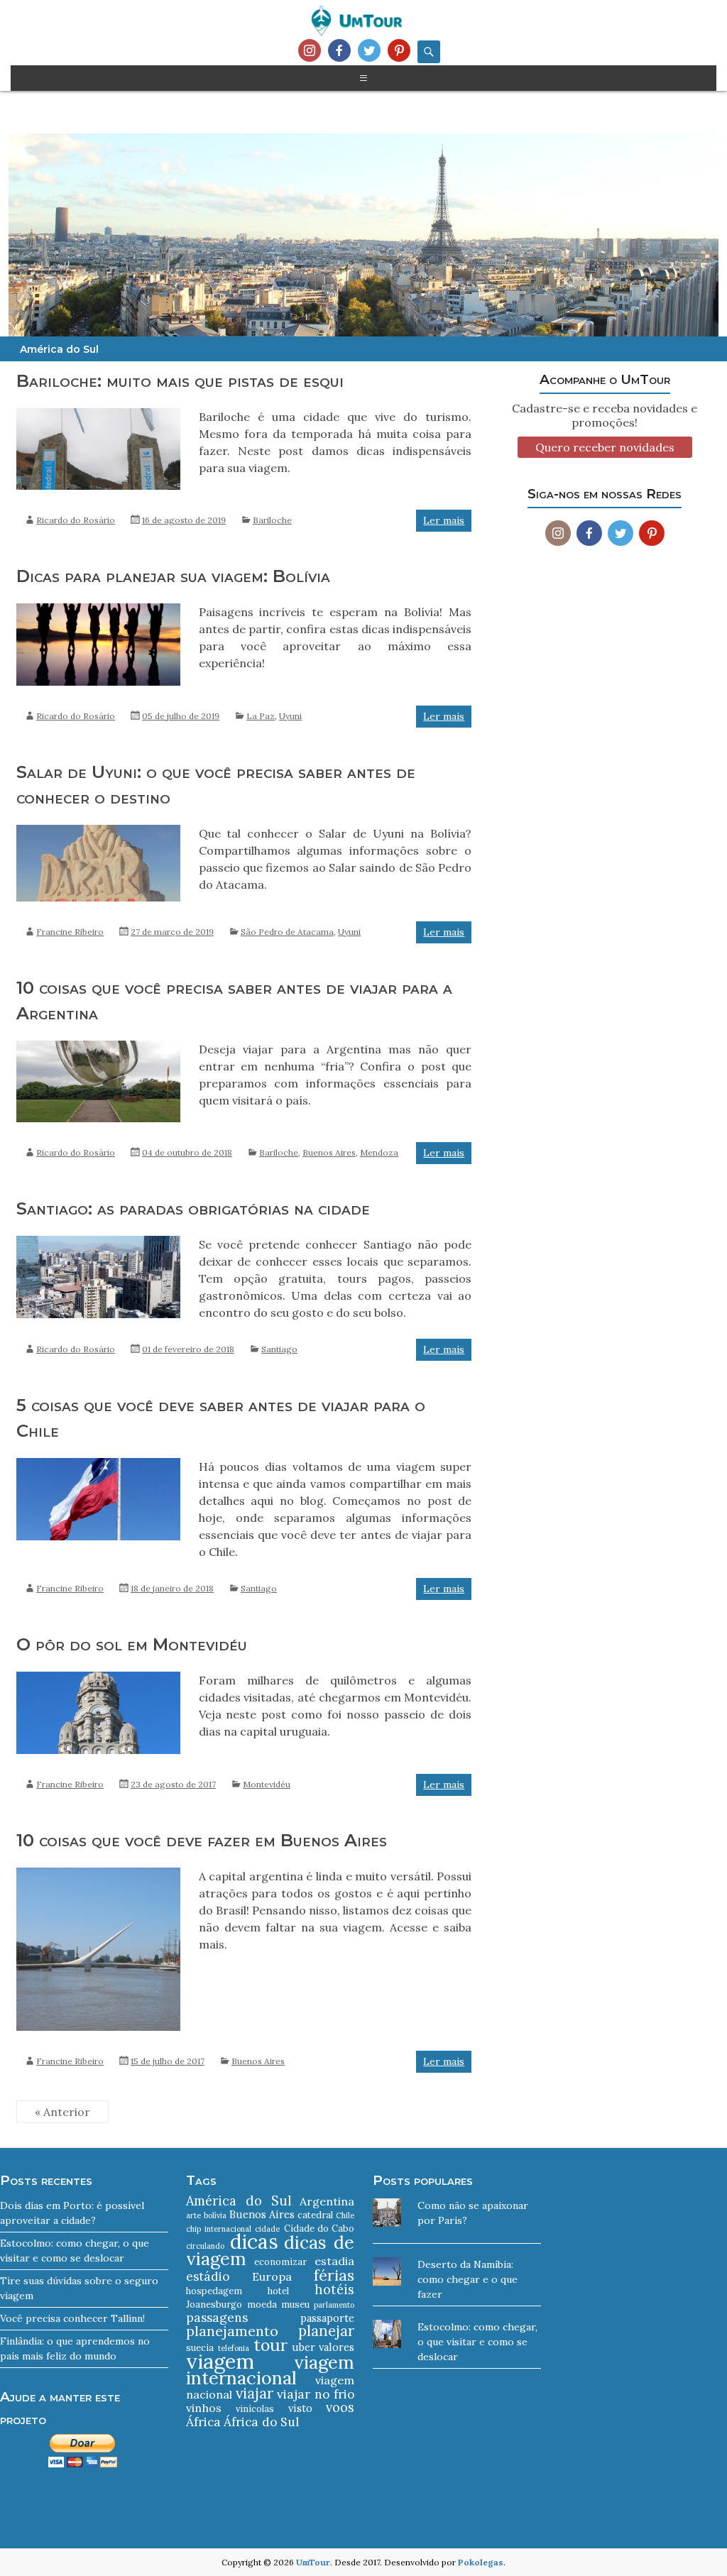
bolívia (215, 2215)
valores (337, 2347)
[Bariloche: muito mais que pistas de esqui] (98, 415)
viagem (220, 2361)
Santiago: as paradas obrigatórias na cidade (193, 1208)
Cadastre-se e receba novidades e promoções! (605, 415)
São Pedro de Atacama (287, 932)
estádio (208, 2276)
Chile (345, 2215)
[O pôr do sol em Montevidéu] (98, 1679)
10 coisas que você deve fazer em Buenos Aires (202, 1840)
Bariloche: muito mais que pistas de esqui (180, 381)
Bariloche (272, 520)
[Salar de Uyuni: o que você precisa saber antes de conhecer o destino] (98, 832)
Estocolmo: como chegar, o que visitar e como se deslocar (477, 2342)
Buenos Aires (329, 1152)
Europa (272, 2276)
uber (304, 2347)
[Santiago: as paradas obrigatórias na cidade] (98, 1243)
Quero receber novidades (605, 447)
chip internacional (218, 2229)
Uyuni (290, 716)
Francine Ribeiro (70, 932)
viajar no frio (316, 2394)
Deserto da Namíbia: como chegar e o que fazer (468, 2279)
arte (193, 2215)
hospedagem (214, 2291)
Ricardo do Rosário (76, 520)
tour (270, 2345)
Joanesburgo (214, 2304)
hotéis (334, 2290)
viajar (255, 2393)
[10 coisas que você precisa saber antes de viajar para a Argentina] (98, 1048)
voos (340, 2407)
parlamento (334, 2305)
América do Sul (239, 2201)
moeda (262, 2304)
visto (300, 2408)
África (203, 2422)
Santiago (279, 1349)
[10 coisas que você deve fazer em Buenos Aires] (98, 1875)
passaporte (327, 2318)
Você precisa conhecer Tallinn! (72, 2318)
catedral (315, 2215)
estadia (334, 2261)
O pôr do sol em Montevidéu (132, 1644)
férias (334, 2275)
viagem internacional (270, 2370)
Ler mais (444, 520)
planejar (326, 2331)
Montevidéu (267, 1784)
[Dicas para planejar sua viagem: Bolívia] (98, 610)
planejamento (232, 2331)
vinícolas (255, 2409)
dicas (254, 2242)
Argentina (327, 2201)
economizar (280, 2262)
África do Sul (261, 2422)
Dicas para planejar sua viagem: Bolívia (173, 576)
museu (295, 2304)
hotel (278, 2291)
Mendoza (379, 1152)
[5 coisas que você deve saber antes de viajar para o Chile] (98, 1465)
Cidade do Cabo (319, 2229)
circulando (205, 2246)
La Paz (261, 716)
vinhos (204, 2408)
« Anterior (62, 2112)
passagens (217, 2318)
